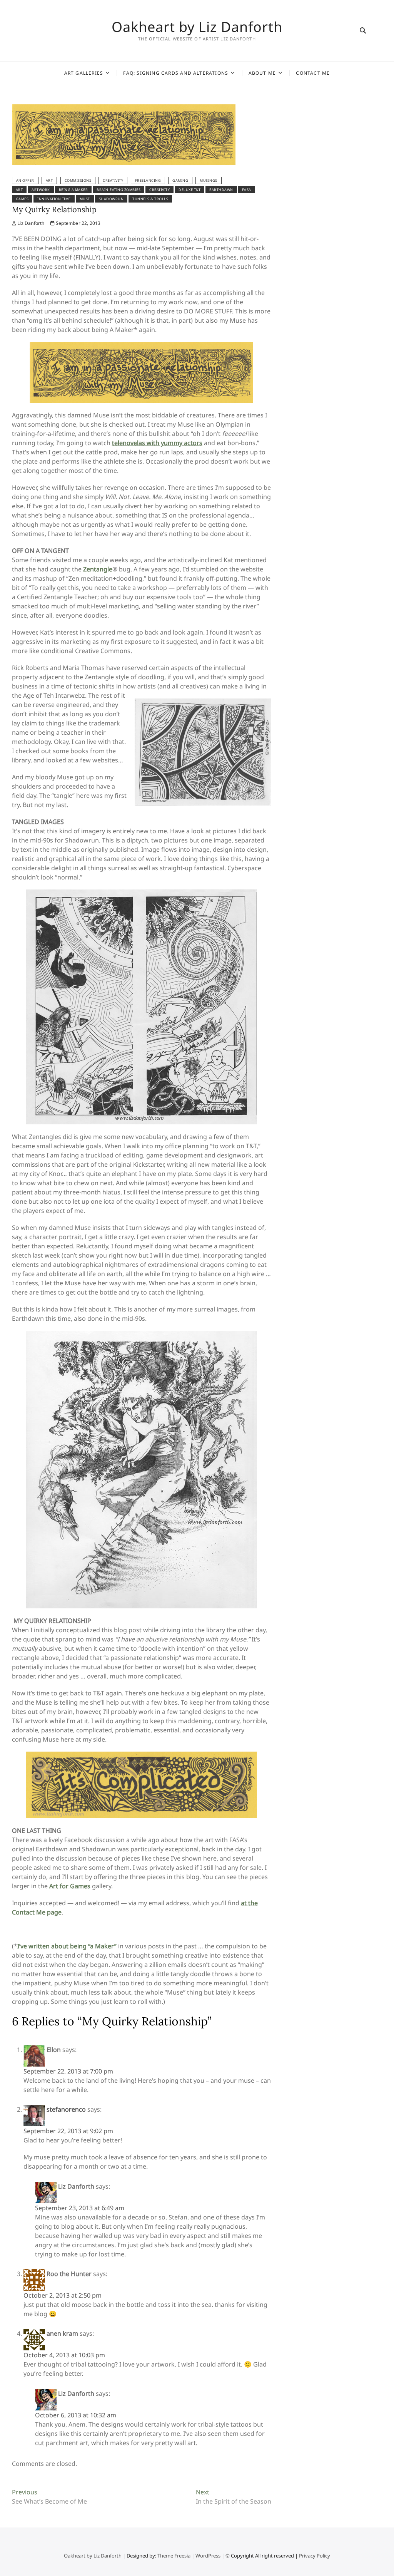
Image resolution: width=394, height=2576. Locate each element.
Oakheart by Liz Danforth (197, 27)
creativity (159, 190)
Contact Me (313, 73)
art (19, 190)
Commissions (78, 180)
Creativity (113, 180)
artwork (41, 190)
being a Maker (73, 190)
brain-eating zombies (119, 190)
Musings (209, 180)
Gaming (180, 180)
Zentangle (98, 569)
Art (49, 180)
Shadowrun (111, 199)
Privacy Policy (315, 2556)
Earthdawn (221, 190)
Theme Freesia (174, 2556)
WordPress (208, 2556)
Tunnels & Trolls (150, 199)
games (22, 199)
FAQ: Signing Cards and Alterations (176, 73)
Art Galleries (84, 73)
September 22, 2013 (78, 223)
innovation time (54, 199)
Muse (85, 199)
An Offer (25, 180)
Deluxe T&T (189, 190)
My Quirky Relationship (54, 209)
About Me (262, 73)
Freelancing (148, 180)
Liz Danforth (30, 223)
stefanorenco (66, 2109)
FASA (247, 190)
